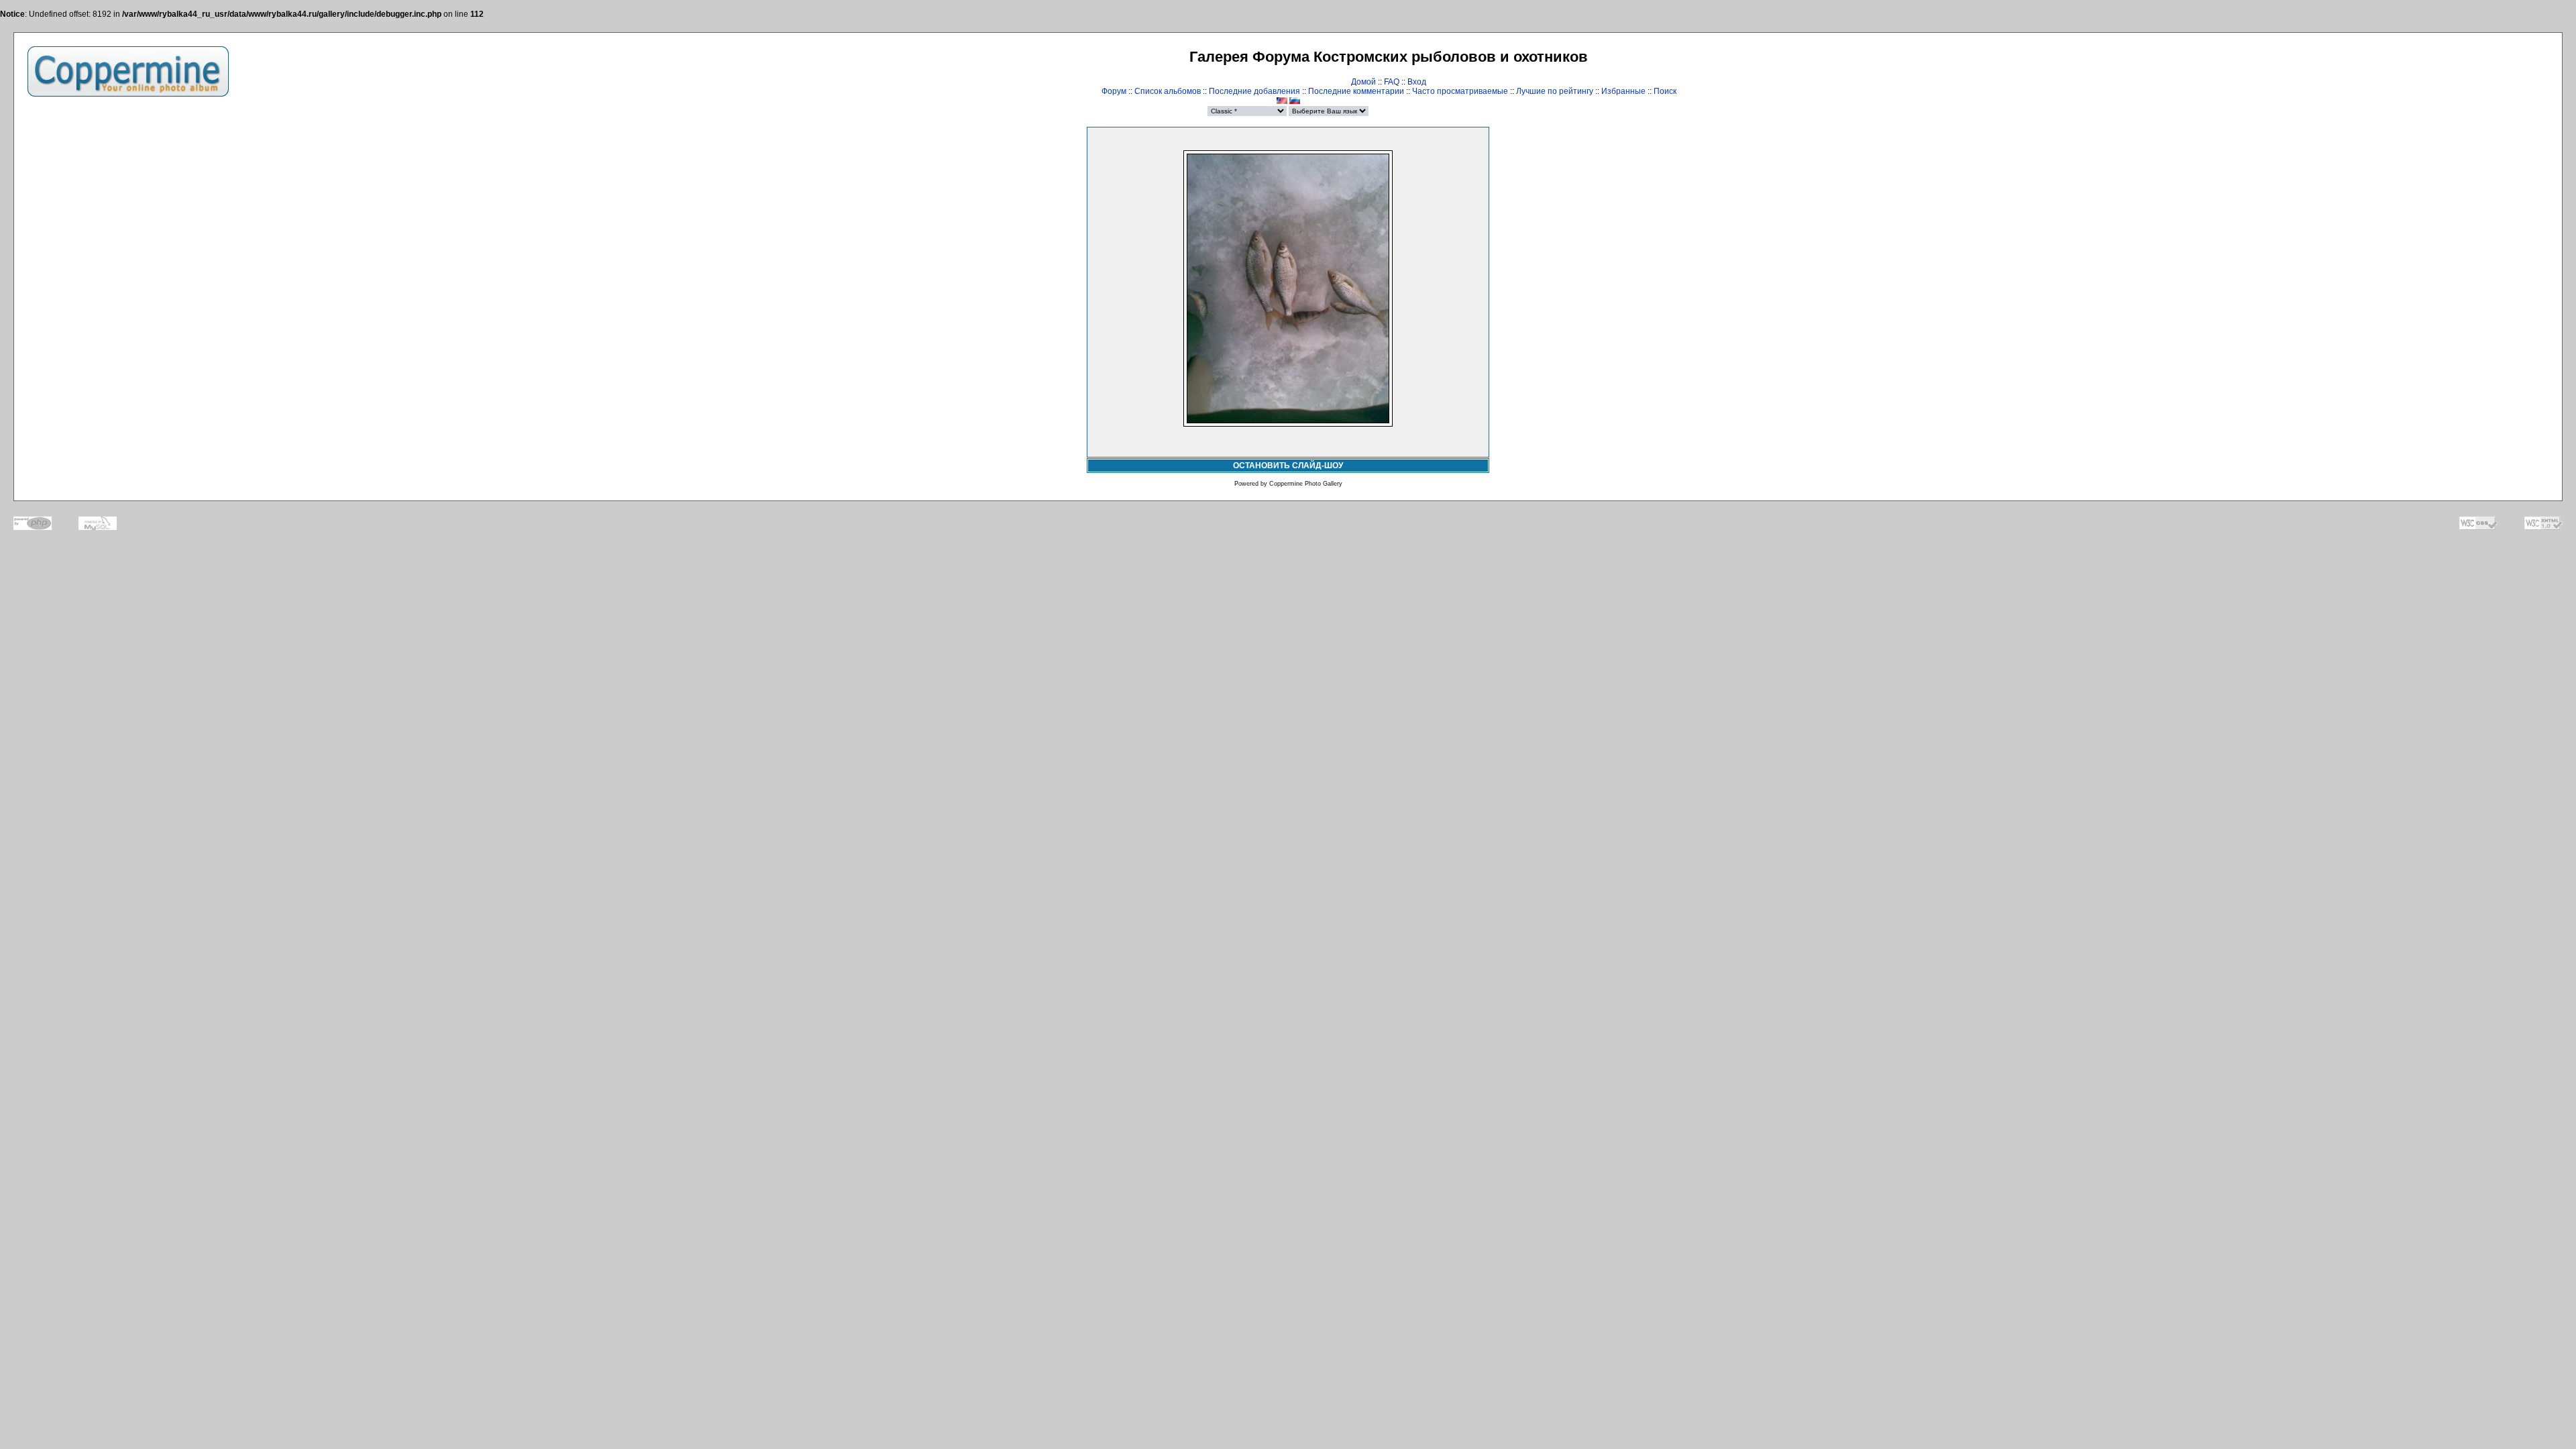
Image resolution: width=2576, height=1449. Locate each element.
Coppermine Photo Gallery (1306, 484)
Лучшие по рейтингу (1555, 91)
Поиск (1665, 91)
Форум (1114, 91)
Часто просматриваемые (1460, 91)
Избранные (1623, 91)
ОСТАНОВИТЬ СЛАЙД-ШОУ (1288, 466)
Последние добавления (1254, 91)
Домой (1363, 82)
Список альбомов (1168, 91)
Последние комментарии (1356, 91)
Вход (1417, 82)
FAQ (1392, 82)
